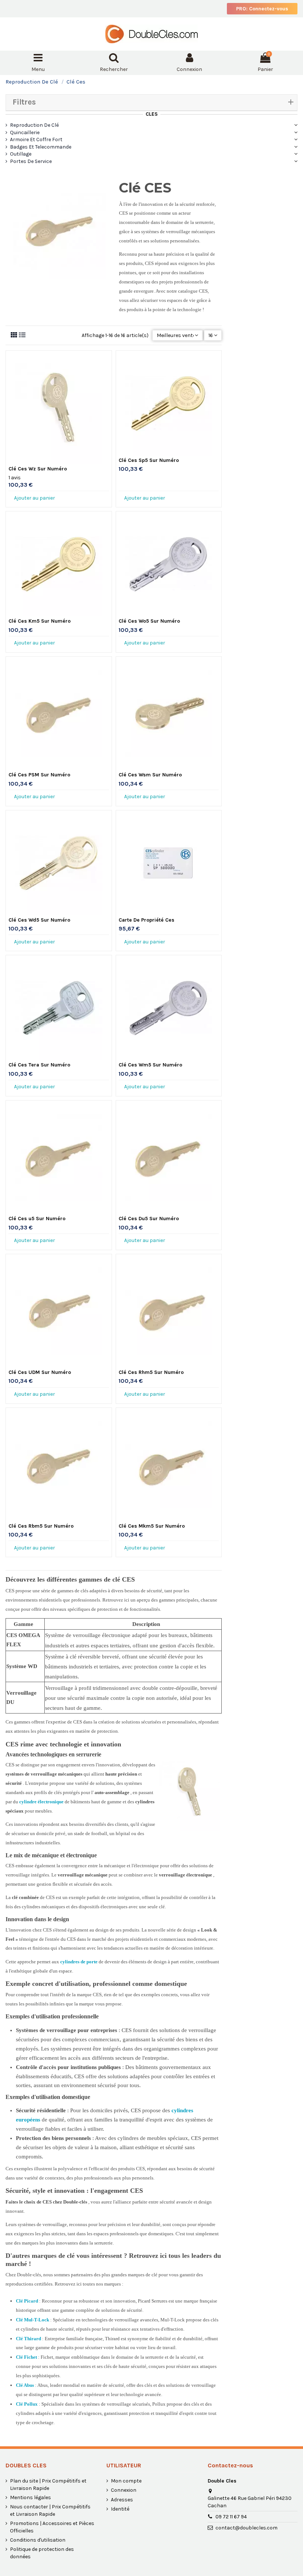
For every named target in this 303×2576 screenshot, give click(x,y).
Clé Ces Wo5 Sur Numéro (149, 621)
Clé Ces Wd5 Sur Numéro (39, 920)
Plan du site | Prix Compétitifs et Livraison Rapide (48, 2485)
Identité (120, 2509)
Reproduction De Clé (34, 125)
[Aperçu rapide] (59, 462)
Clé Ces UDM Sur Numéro (40, 1372)
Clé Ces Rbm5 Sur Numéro (41, 1526)
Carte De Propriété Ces (147, 920)
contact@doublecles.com (246, 2528)
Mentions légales (30, 2497)
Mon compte (126, 2481)
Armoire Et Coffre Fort (36, 139)
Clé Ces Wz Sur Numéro (38, 469)
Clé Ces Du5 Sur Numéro (149, 1219)
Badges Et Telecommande (41, 147)
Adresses (122, 2500)
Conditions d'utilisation (38, 2540)
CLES (152, 114)
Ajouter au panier (35, 498)
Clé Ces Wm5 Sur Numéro (150, 1065)
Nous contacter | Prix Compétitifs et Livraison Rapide (50, 2510)
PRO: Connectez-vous (262, 9)
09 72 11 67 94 (231, 2517)
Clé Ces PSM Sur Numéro (39, 775)
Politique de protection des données (42, 2553)
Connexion (124, 2490)
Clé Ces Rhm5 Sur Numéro (151, 1372)
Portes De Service (31, 161)
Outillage (21, 154)
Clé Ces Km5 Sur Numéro (40, 621)
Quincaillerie (25, 132)
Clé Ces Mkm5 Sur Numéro (152, 1526)
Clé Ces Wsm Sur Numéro (150, 775)
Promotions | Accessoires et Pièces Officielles (52, 2527)
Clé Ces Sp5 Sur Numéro (149, 460)
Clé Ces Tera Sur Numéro (39, 1065)
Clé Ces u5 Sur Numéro (37, 1219)
